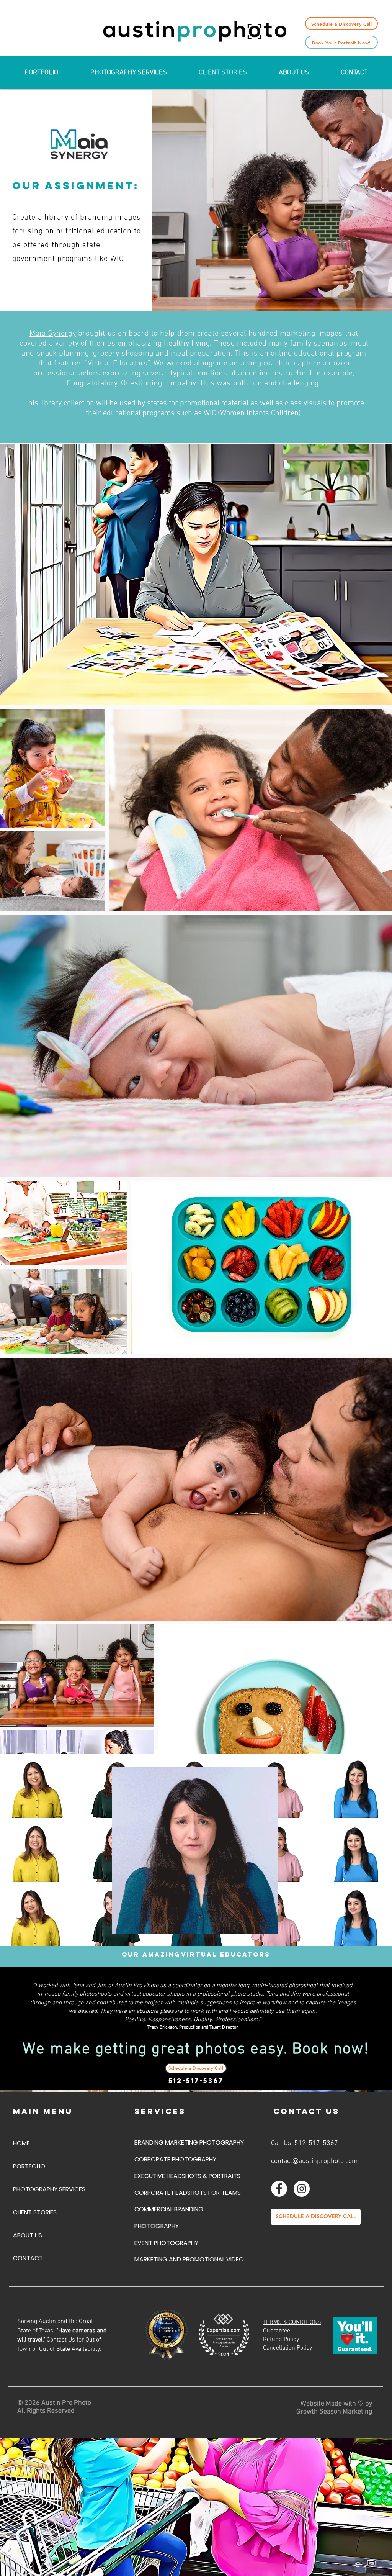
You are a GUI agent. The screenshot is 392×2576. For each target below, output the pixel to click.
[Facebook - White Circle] (279, 2189)
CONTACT (28, 2258)
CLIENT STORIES (35, 2212)
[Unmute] (135, 1923)
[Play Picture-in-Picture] (255, 1923)
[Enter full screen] (268, 1923)
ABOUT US (28, 2235)
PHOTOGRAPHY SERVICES (49, 2189)
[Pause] (122, 1923)
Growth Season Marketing (334, 2412)
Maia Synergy (53, 334)
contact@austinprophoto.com (314, 2161)
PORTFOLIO (29, 2166)
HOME (21, 2143)
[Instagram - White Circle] (302, 2189)
